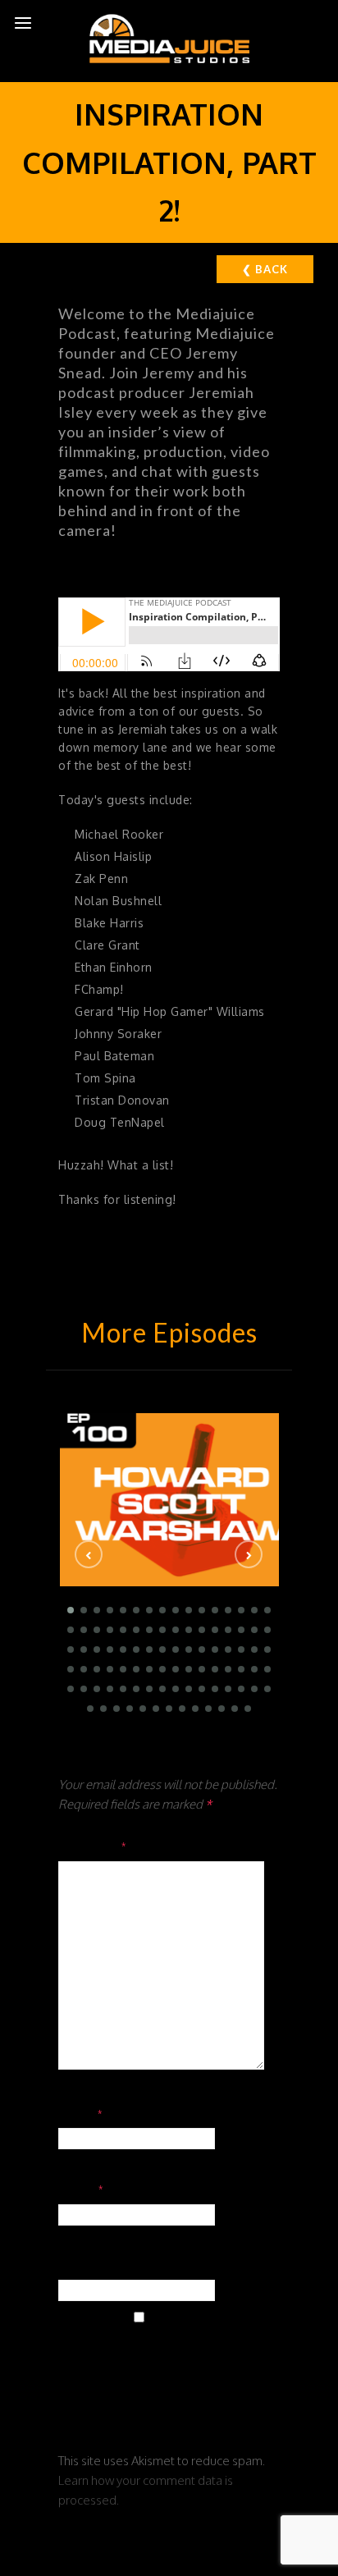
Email (82, 2189)
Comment (93, 1846)
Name (81, 2113)
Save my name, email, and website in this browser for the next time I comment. (163, 2375)
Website (85, 2265)
